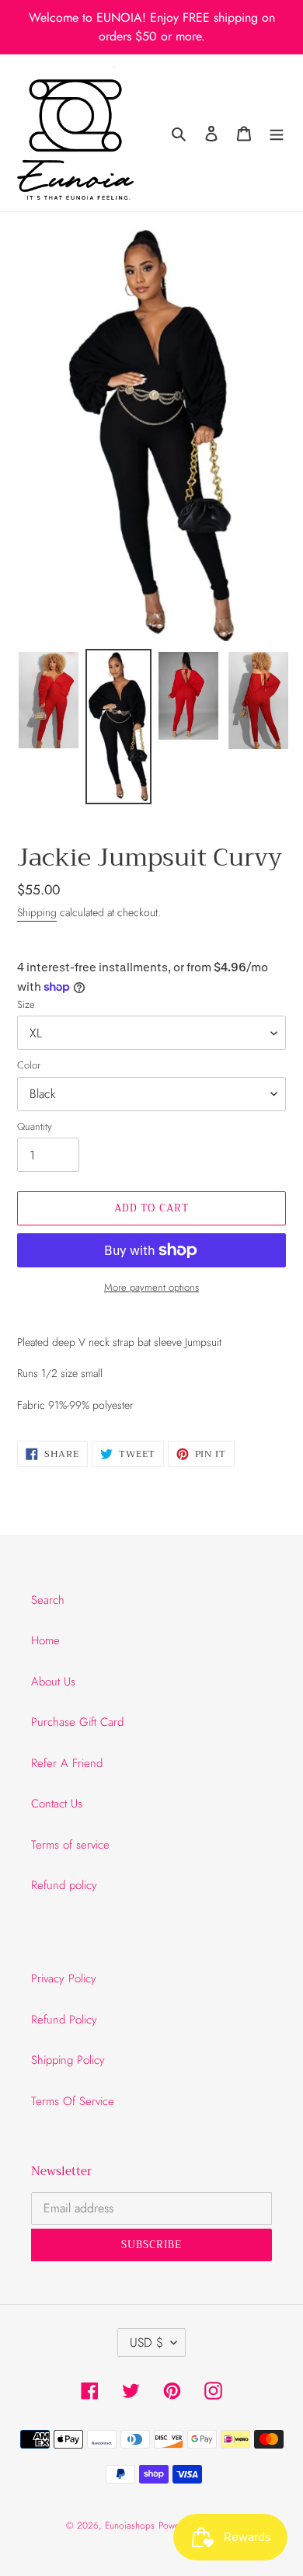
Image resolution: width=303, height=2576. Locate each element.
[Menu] (277, 133)
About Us (53, 1682)
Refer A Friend (67, 1763)
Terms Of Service (73, 2101)
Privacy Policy (64, 1978)
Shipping (37, 912)
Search (48, 1600)
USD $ (146, 2342)
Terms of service (70, 1845)
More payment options (151, 1287)
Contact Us (57, 1804)
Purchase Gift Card (77, 1722)
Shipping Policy (68, 2060)
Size (26, 1004)
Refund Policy (64, 2020)
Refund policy (64, 1885)
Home (45, 1640)
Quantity (35, 1126)
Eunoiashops (130, 2525)
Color (29, 1065)
